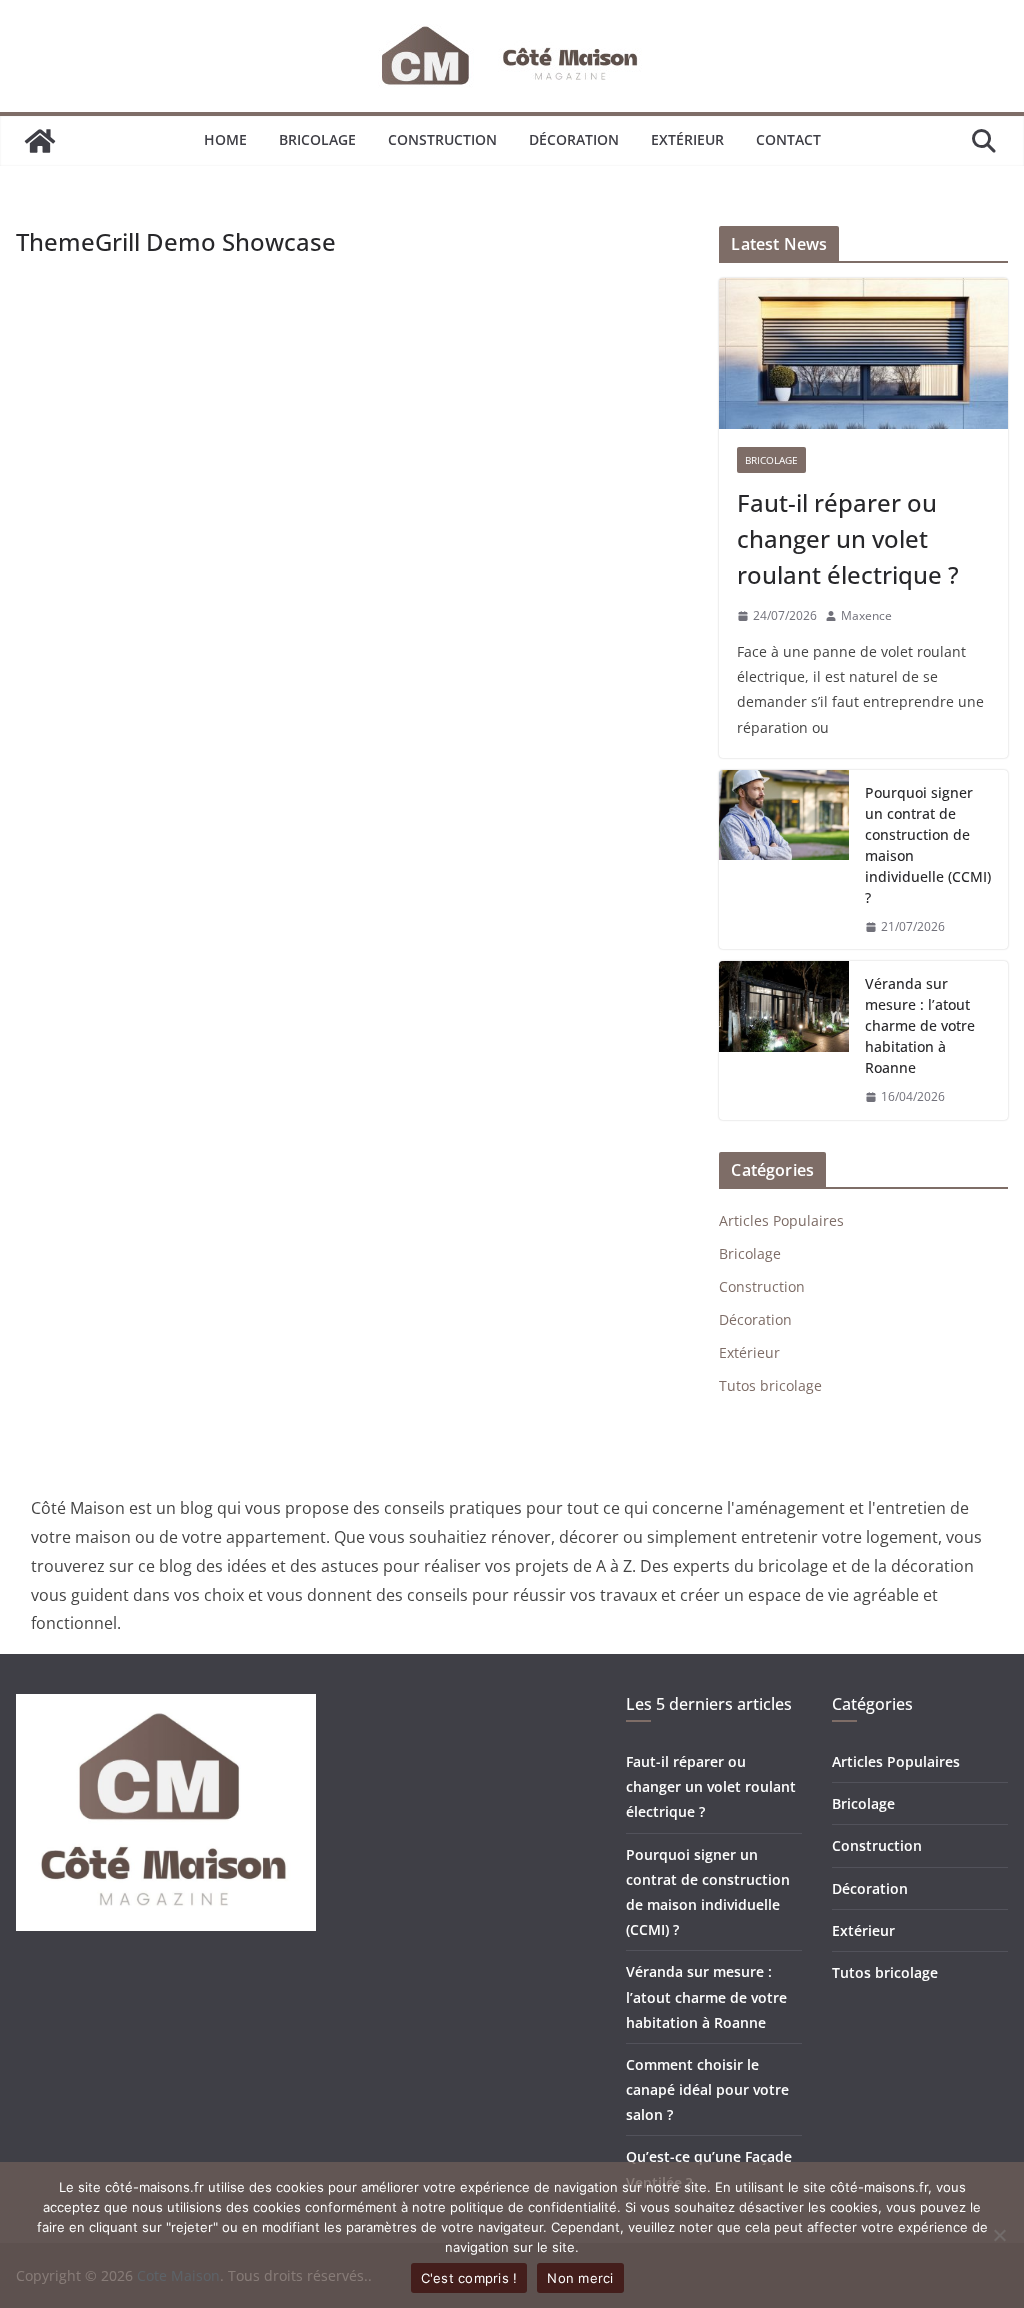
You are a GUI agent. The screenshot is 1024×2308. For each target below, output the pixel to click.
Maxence (866, 615)
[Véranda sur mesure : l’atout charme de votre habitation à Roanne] (784, 1040)
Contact (788, 139)
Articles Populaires (781, 1220)
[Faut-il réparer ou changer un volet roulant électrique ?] (863, 354)
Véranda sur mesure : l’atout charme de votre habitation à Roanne (920, 1025)
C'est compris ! (469, 2278)
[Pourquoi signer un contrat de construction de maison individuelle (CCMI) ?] (784, 860)
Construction (442, 139)
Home (225, 139)
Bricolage (317, 139)
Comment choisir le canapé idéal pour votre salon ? (707, 2089)
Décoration (574, 139)
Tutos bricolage (770, 1385)
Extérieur (687, 139)
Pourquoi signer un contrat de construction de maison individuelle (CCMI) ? (928, 845)
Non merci (580, 2278)
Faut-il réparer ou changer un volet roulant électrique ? (848, 538)
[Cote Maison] (40, 141)
